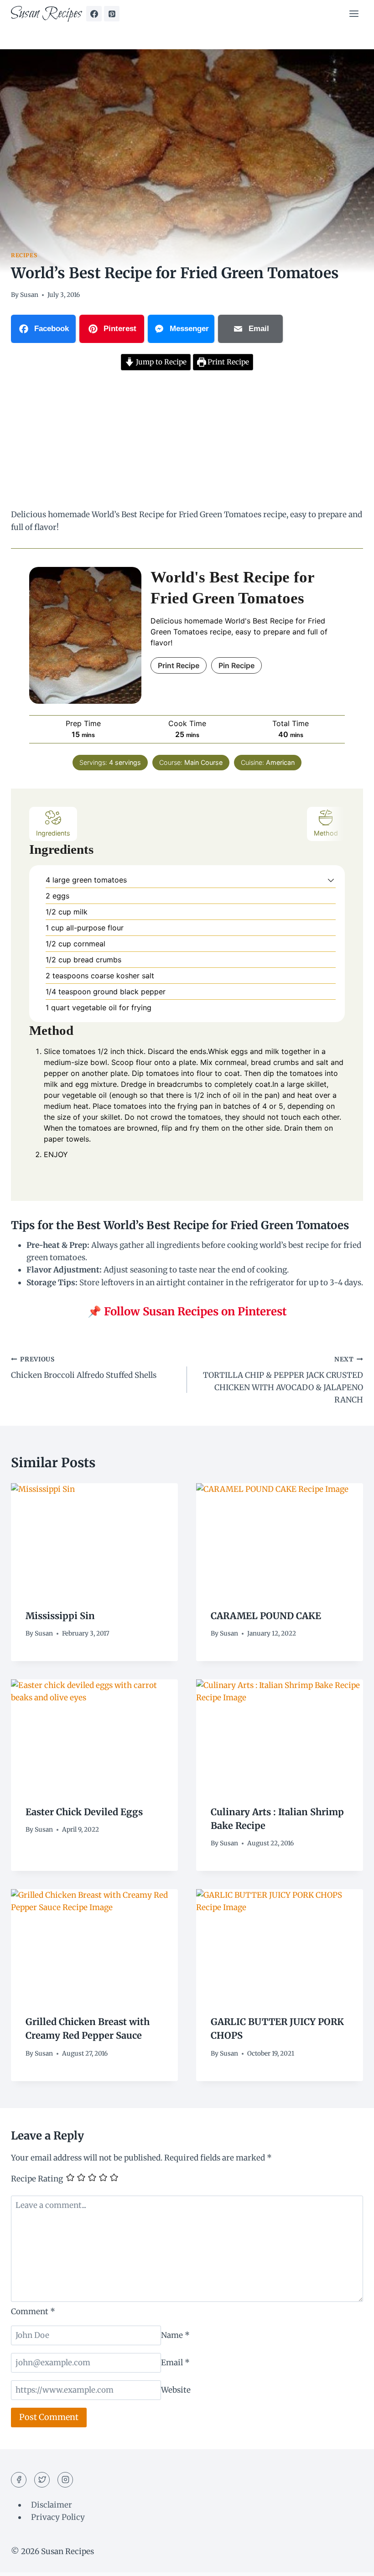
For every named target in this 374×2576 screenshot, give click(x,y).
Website (176, 2390)
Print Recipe (227, 362)
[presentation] (94, 1539)
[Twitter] (42, 2480)
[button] (331, 880)
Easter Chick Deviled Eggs (84, 1812)
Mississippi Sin (60, 1616)
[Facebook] (94, 14)
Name (175, 2335)
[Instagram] (65, 2480)
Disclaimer (52, 2505)
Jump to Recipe (160, 362)
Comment (33, 2311)
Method (326, 833)
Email (175, 2363)
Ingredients (53, 833)
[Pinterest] (112, 14)
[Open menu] (354, 13)
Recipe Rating (37, 2179)
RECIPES (24, 255)
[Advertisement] (187, 441)
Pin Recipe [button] (236, 665)
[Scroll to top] (351, 2562)
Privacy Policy (58, 2517)
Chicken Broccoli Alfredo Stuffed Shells (84, 1368)
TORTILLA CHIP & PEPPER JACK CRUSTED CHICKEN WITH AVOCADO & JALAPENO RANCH (283, 1380)
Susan (29, 295)
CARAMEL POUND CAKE (266, 1616)
